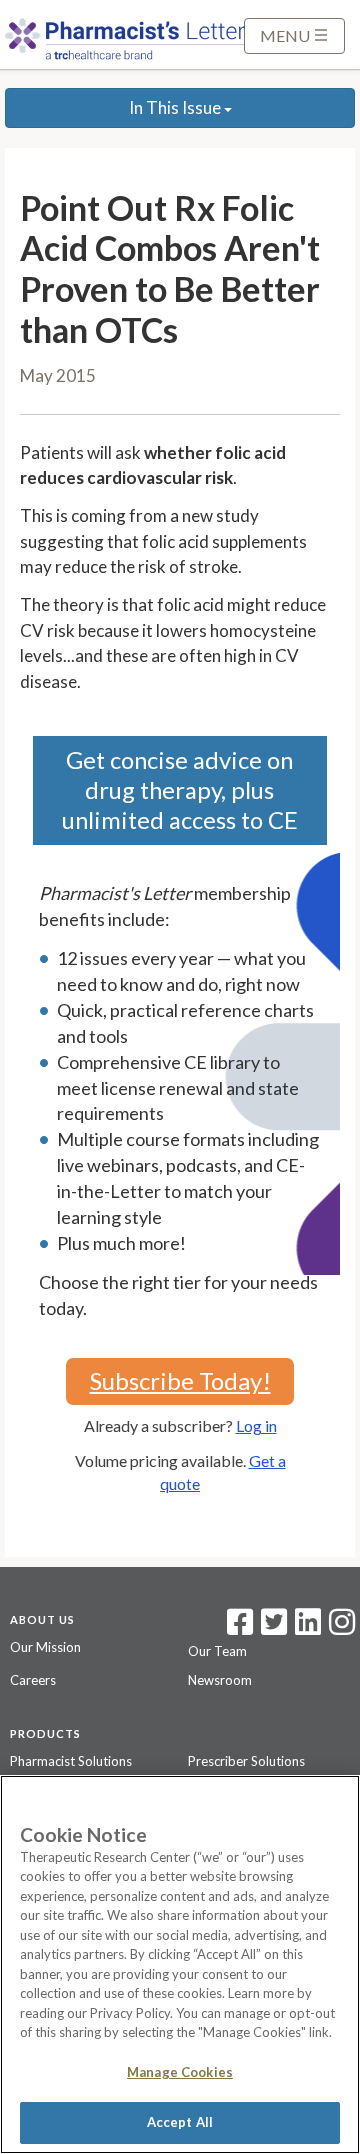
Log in (256, 1425)
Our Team (217, 1651)
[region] (180, 1964)
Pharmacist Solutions (71, 1761)
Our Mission (45, 1647)
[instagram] (342, 1628)
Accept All (180, 2122)
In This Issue (176, 107)
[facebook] (240, 1628)
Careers (33, 1680)
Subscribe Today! (180, 1380)
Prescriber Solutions (246, 1761)
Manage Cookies (180, 2072)
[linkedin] (308, 1628)
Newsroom (220, 1680)
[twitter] (271, 1628)
